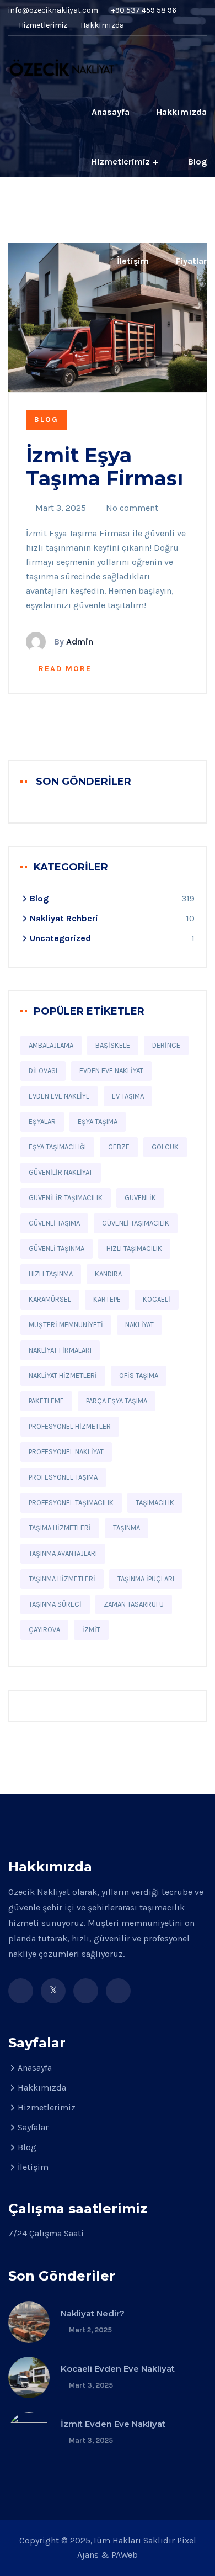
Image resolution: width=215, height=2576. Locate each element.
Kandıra (108, 1274)
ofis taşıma (139, 1376)
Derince (166, 1045)
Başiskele (113, 1045)
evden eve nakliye (59, 1096)
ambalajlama (51, 1045)
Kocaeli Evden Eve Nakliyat (118, 2369)
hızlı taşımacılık (134, 1249)
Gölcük (165, 1147)
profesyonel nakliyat (66, 1452)
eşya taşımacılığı (57, 1147)
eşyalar (42, 1121)
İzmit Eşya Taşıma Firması (104, 467)
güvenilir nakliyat (61, 1172)
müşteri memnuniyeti (66, 1325)
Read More (65, 669)
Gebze (119, 1147)
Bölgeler (95, 211)
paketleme (46, 1401)
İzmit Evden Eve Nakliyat (113, 2424)
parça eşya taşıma (117, 1401)
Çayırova (44, 1630)
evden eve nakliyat (111, 1071)
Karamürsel (50, 1299)
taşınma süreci (55, 1604)
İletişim (133, 261)
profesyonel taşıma (63, 1477)
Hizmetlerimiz (42, 25)
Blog (197, 162)
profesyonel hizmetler (70, 1426)
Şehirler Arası (179, 211)
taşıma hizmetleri (60, 1528)
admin (80, 642)
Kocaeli (157, 1299)
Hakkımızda (102, 25)
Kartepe (107, 1299)
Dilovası (43, 1071)
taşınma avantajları (63, 1553)
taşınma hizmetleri (62, 1579)
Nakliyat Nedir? (93, 2313)
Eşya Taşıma (98, 1121)
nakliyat (139, 1325)
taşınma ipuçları (146, 1579)
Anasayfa (111, 112)
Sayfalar (33, 2127)
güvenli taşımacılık (136, 1223)
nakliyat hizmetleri (63, 1376)
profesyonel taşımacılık (71, 1503)
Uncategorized (60, 938)
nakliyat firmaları (60, 1350)
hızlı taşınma (51, 1274)
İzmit (91, 1630)
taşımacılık (155, 1503)
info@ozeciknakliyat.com (53, 10)
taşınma (127, 1528)
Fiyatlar (191, 261)
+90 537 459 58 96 (144, 10)
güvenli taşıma (54, 1223)
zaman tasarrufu (134, 1604)
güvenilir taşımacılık (66, 1198)
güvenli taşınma (57, 1249)
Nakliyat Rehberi (64, 918)
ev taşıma (128, 1096)
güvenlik (140, 1198)
